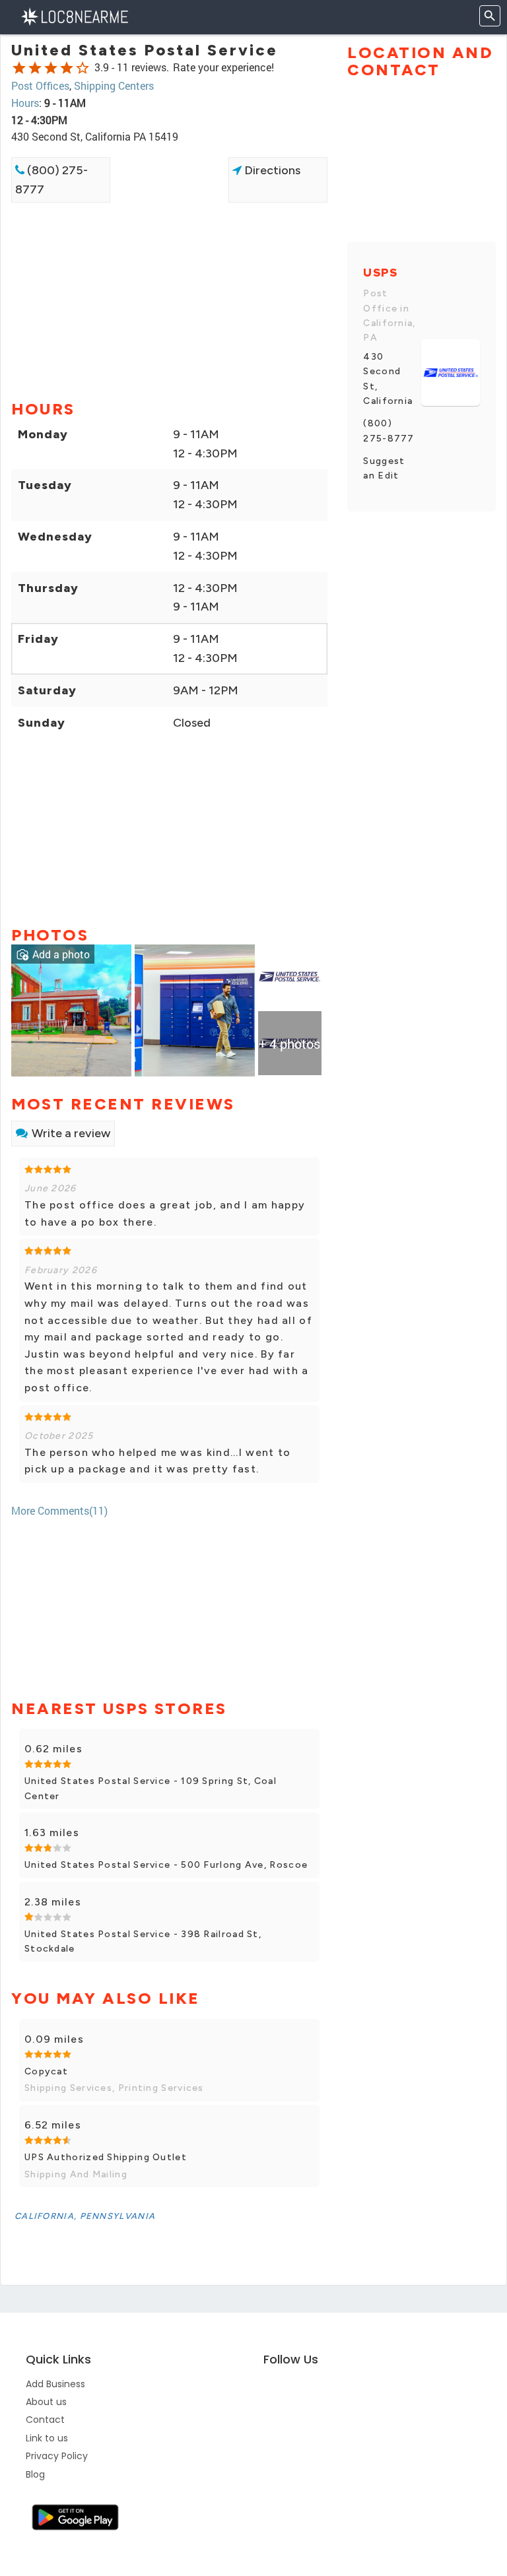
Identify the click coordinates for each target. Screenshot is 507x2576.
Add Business (55, 2384)
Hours (25, 103)
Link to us (47, 2438)
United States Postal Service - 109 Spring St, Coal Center (151, 1788)
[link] (71, 1009)
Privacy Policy (57, 2456)
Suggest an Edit (384, 468)
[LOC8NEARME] (74, 16)
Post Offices (40, 85)
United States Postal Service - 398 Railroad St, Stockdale (143, 1941)
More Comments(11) (59, 1510)
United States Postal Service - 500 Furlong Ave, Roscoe (166, 1865)
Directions (271, 170)
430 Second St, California (388, 379)
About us (46, 2402)
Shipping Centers (114, 85)
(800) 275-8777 (51, 180)
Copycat (46, 2071)
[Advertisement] (169, 249)
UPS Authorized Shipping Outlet (106, 2157)
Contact (45, 2420)
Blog (35, 2474)
